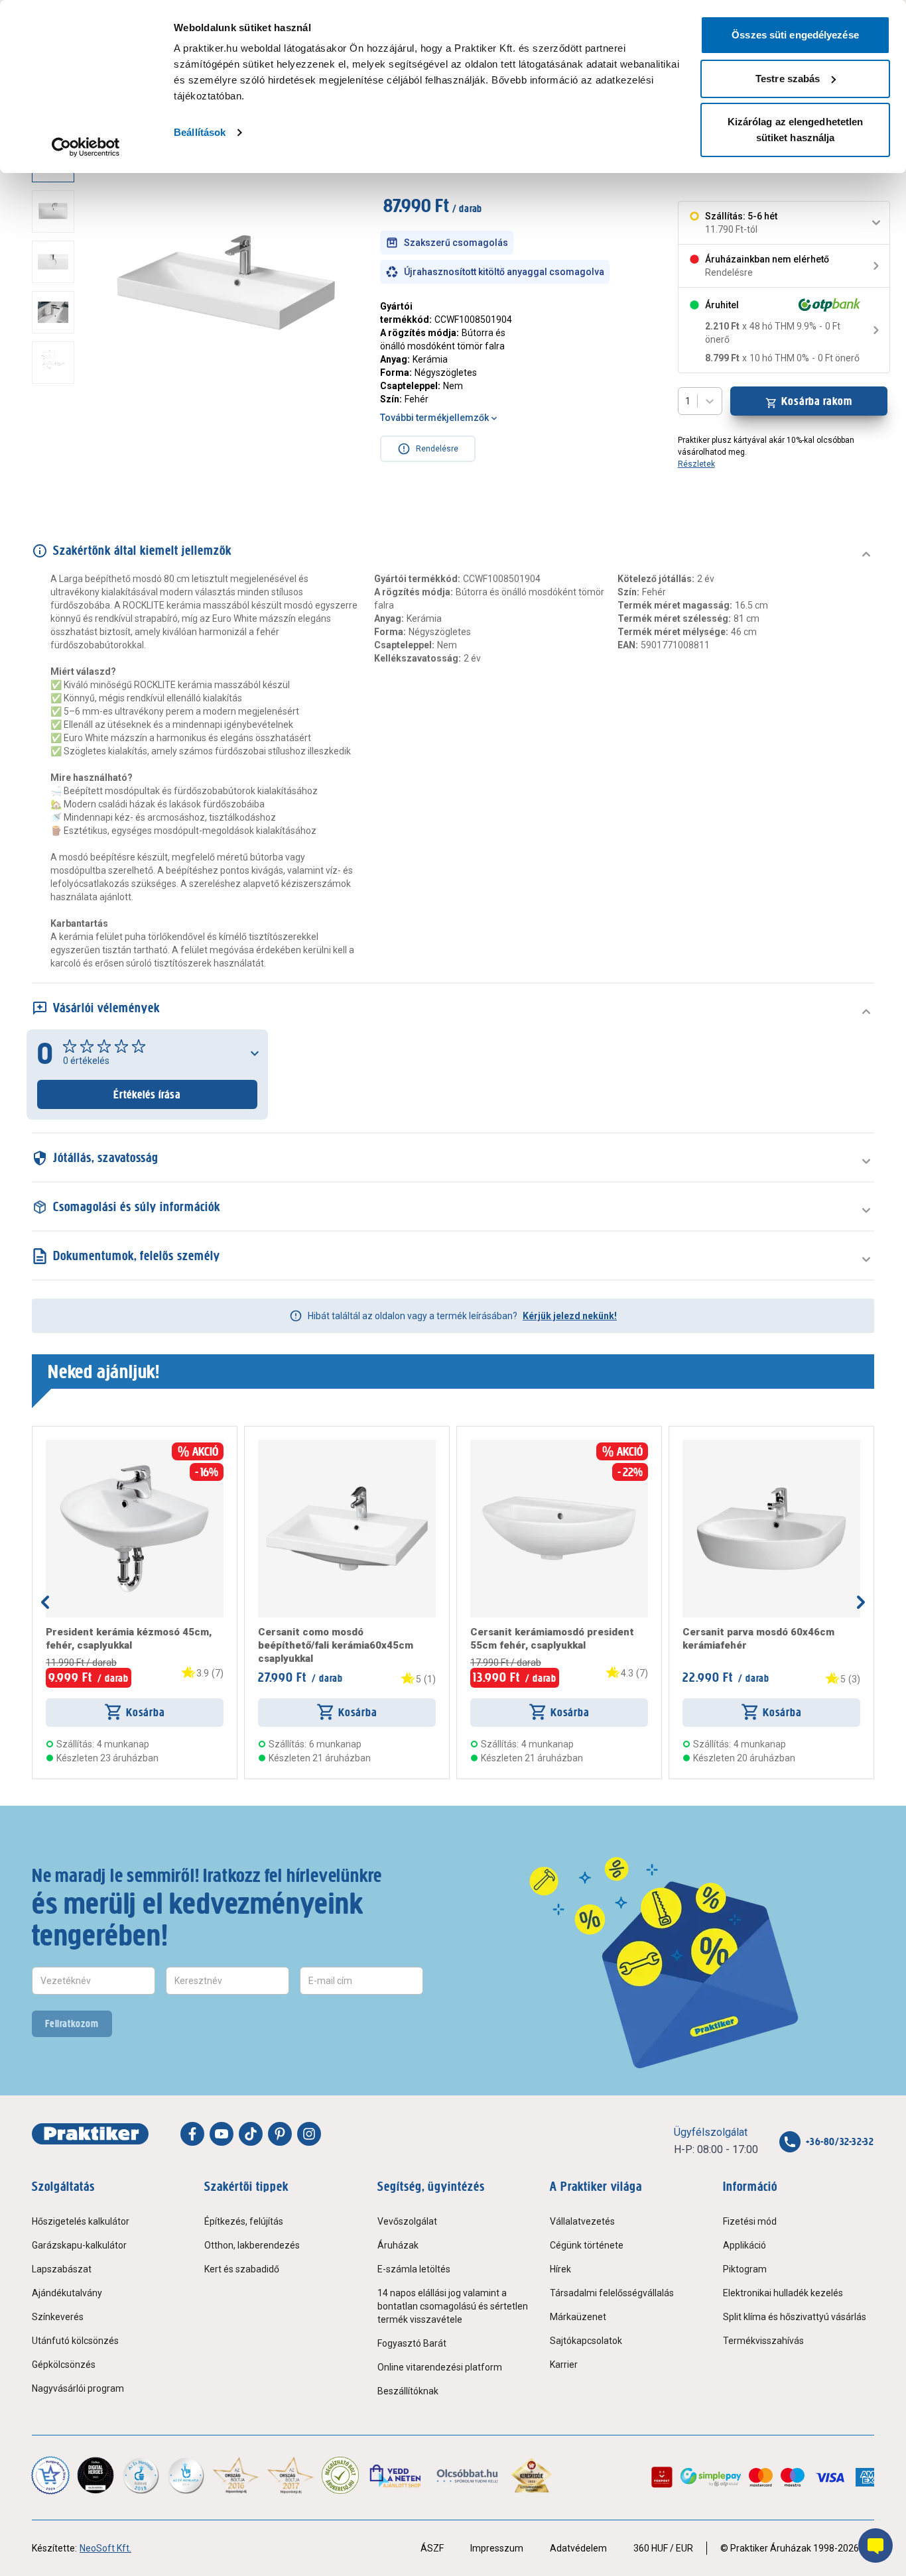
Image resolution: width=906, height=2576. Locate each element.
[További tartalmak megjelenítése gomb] (57, 427)
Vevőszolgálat (407, 2221)
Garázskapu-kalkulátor (79, 2245)
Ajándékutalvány (67, 2293)
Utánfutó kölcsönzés (75, 2341)
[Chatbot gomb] (875, 2546)
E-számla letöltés (414, 2269)
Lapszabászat (62, 2269)
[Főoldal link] (90, 2134)
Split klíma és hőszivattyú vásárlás (795, 2317)
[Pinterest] (280, 2134)
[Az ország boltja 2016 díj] (236, 2475)
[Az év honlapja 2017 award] (291, 2475)
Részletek (696, 464)
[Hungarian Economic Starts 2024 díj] (50, 2475)
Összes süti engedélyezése (795, 35)
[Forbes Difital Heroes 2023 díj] (96, 2475)
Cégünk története (587, 2245)
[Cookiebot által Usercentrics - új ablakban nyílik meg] (86, 147)
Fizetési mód (750, 2221)
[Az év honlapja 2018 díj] (141, 2475)
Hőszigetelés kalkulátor (81, 2221)
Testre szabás (788, 79)
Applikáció (744, 2245)
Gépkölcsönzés (64, 2365)
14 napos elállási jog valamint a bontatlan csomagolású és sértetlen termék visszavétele (453, 2306)
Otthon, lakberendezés (252, 2245)
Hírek (560, 2269)
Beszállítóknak (408, 2391)
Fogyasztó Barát (412, 2343)
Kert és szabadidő (242, 2269)
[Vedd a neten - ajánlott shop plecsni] (396, 2475)
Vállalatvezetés (582, 2221)
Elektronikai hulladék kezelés (783, 2293)
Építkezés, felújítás (244, 2221)
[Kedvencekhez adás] (51, 1445)
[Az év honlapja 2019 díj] (186, 2475)
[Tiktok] (251, 2134)
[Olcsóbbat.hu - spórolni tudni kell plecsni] (468, 2475)
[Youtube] (222, 2134)
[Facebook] (192, 2134)
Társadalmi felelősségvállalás (612, 2293)
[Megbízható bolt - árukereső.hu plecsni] (340, 2475)
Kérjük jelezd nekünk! (570, 1316)
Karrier (564, 2365)
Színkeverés (58, 2317)
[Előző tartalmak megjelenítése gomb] (45, 1602)
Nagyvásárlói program (78, 2388)
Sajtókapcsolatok (586, 2341)
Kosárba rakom (817, 401)
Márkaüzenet (578, 2317)
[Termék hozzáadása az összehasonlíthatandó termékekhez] (70, 1445)
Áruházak (398, 2245)
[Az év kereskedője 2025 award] (532, 2475)
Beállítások (200, 132)
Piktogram (745, 2269)
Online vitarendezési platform (440, 2367)
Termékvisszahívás (763, 2341)
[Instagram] (309, 2134)
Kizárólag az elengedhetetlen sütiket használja (796, 130)
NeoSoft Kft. (105, 2548)
